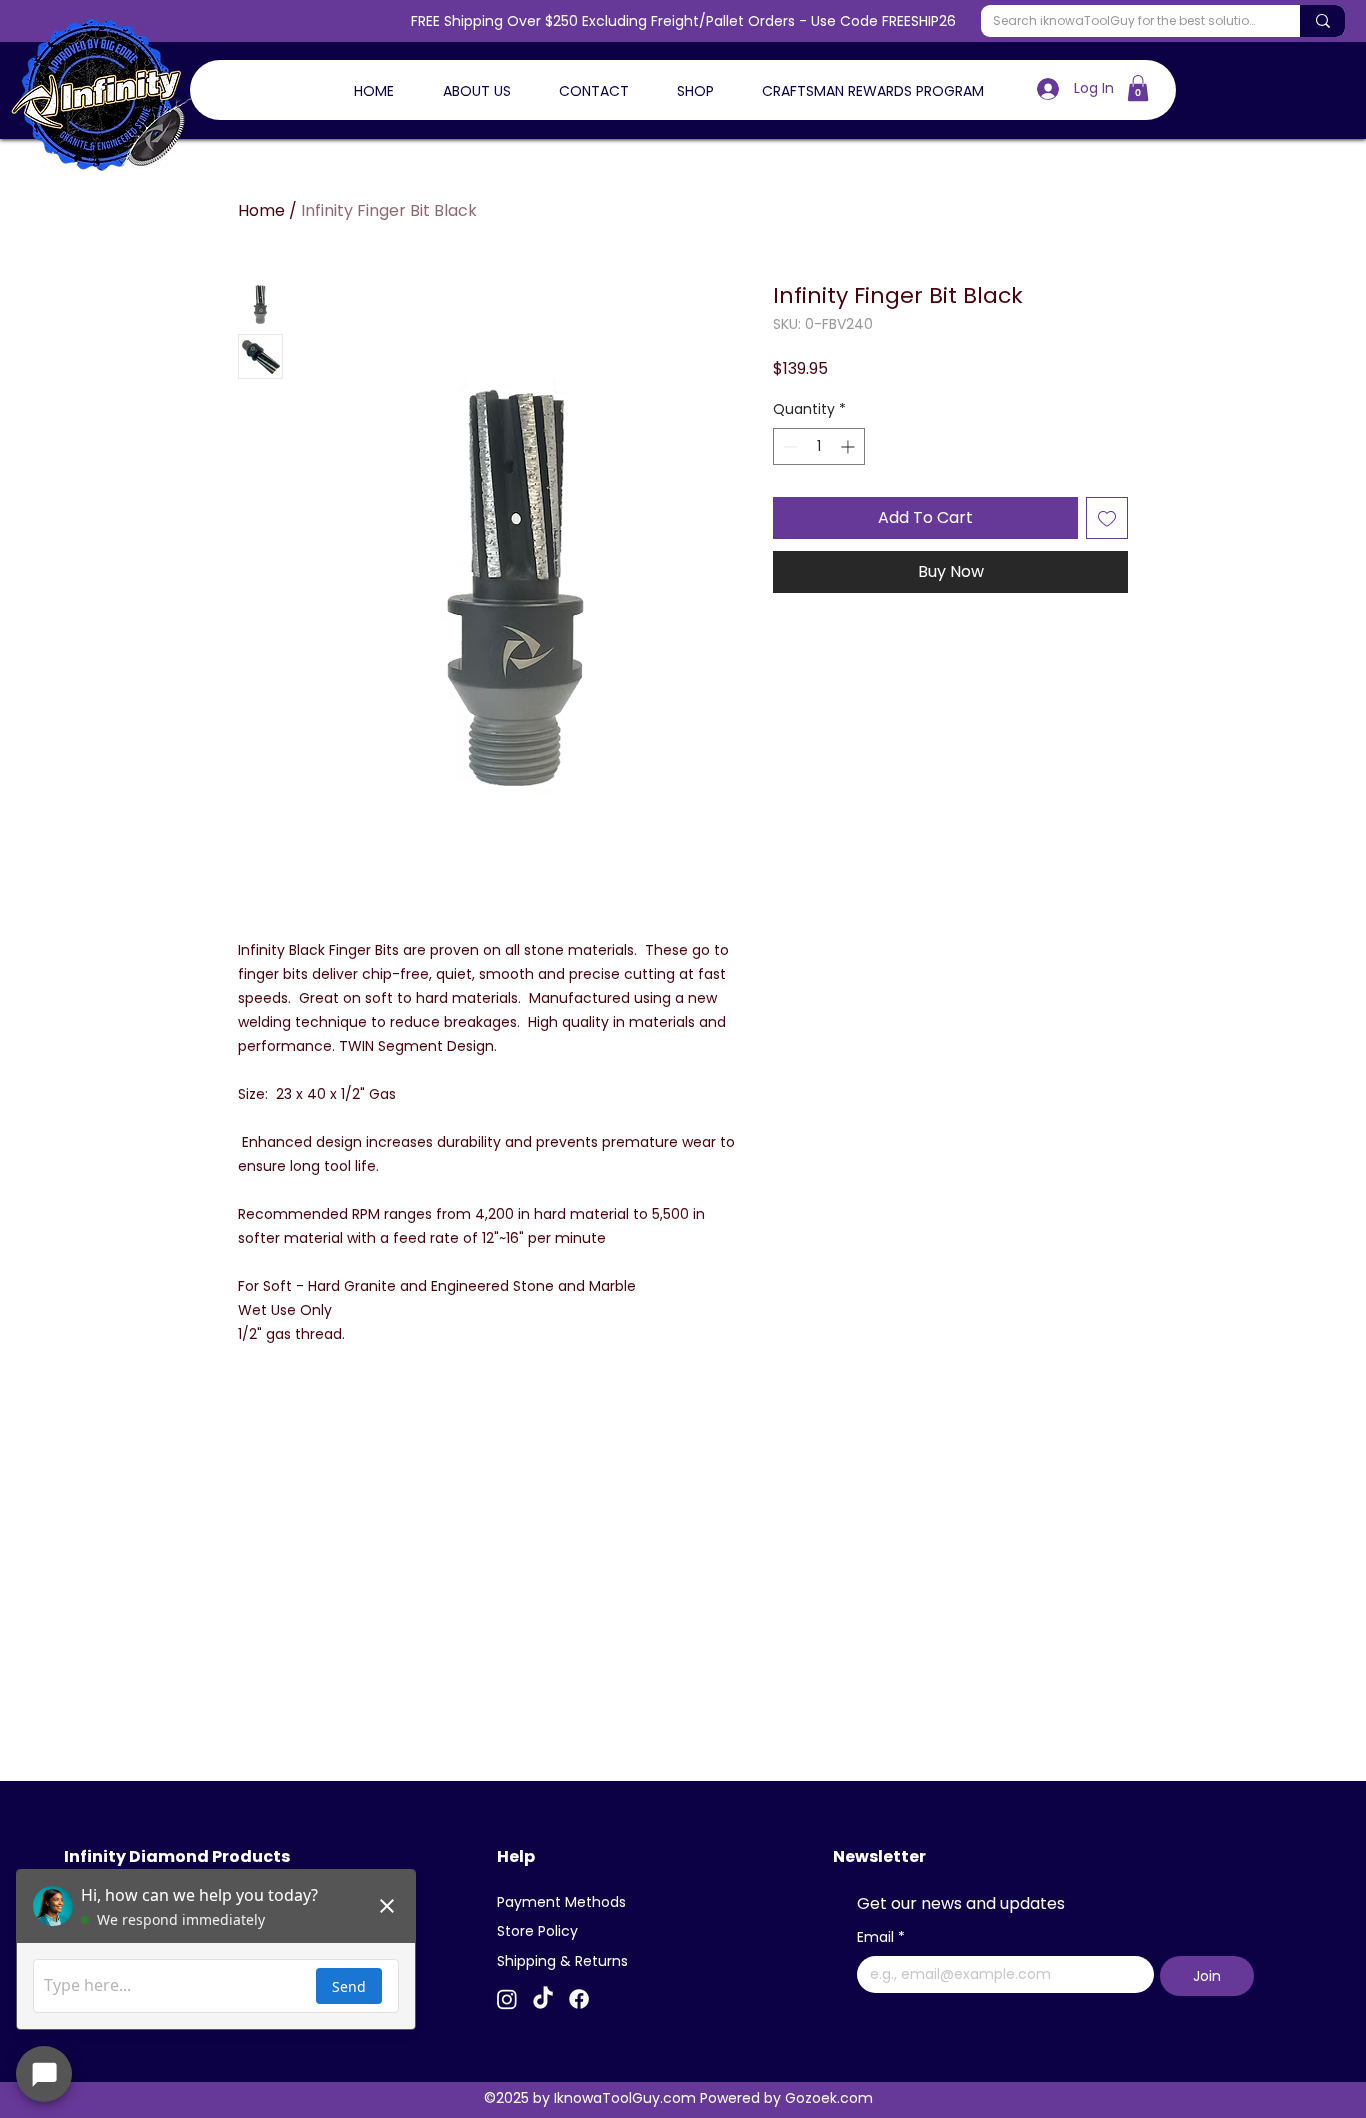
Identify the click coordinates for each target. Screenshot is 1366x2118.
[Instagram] (507, 1999)
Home (261, 210)
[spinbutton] (819, 446)
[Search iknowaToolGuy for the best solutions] (1322, 21)
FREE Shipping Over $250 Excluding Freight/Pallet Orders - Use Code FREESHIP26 (683, 21)
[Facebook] (579, 1999)
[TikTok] (543, 1999)
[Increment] (849, 446)
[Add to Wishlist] (1107, 518)
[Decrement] (788, 446)
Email (881, 1937)
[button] (1138, 88)
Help (516, 1856)
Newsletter (879, 1856)
